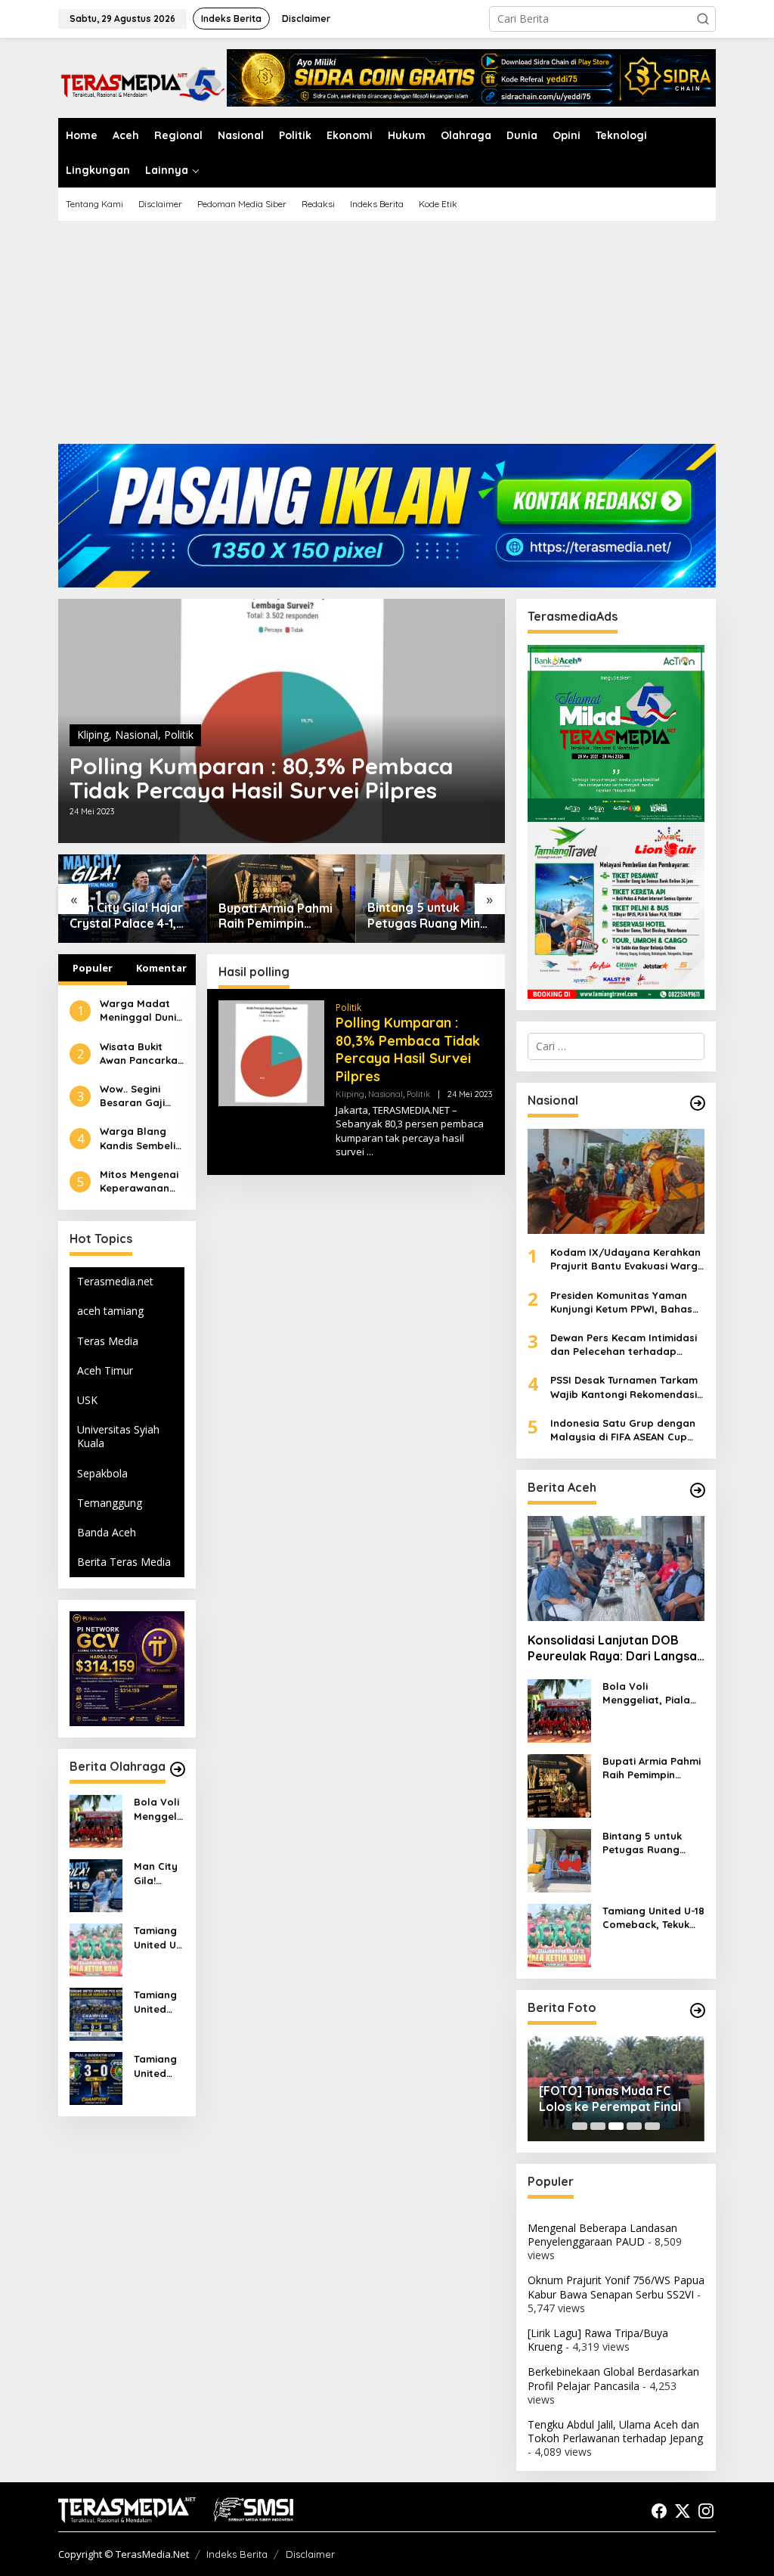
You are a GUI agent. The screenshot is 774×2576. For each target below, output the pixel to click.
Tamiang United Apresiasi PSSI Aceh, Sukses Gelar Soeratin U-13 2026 (157, 2002)
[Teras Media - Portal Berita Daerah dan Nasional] (142, 82)
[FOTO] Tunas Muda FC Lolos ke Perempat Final (610, 2099)
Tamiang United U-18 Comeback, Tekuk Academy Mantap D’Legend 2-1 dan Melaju (158, 1937)
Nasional (136, 735)
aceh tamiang (110, 1311)
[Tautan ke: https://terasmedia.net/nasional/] (698, 1103)
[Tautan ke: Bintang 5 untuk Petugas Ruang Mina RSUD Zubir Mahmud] (559, 1860)
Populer (93, 968)
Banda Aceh (107, 1532)
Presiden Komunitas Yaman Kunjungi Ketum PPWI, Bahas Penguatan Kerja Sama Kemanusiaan (621, 1302)
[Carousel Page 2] (598, 2126)
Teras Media (108, 1341)
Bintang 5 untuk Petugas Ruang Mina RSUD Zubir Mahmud (427, 916)
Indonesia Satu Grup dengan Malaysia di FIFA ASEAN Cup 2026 (623, 1430)
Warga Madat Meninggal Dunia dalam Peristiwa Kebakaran (141, 1011)
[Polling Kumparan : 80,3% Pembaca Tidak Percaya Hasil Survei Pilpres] (370, 1152)
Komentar (161, 968)
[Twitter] (683, 2511)
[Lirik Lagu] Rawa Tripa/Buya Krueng (598, 2340)
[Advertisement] (387, 338)
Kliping (93, 735)
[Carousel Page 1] (580, 2126)
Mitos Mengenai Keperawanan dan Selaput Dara (139, 1181)
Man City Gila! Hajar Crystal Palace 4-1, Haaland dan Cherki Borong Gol (126, 916)
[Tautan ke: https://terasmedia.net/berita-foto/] (698, 2010)
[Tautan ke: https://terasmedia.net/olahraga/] (178, 1769)
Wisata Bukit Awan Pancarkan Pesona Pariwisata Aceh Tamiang (142, 1054)
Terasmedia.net (115, 1281)
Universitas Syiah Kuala (118, 1436)
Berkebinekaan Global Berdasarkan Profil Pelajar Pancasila (613, 2378)
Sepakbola (102, 1473)
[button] (703, 19)
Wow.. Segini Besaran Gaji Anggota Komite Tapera (141, 1096)
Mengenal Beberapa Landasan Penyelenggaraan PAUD (602, 2235)
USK (87, 1400)
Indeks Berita (237, 2554)
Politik (179, 735)
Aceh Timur (105, 1370)
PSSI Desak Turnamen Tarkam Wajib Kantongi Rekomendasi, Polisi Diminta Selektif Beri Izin (625, 1387)
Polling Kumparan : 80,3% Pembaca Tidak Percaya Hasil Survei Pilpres (262, 778)
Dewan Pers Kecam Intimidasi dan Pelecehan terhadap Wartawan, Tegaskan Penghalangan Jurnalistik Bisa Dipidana (627, 1345)
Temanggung (110, 1503)
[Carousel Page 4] (634, 2126)
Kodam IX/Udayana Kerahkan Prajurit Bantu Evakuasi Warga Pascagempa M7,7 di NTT (627, 1259)
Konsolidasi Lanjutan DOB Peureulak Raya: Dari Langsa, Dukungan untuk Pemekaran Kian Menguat (614, 1648)
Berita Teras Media (124, 1562)
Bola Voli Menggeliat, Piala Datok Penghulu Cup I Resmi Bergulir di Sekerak (157, 1809)
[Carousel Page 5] (652, 2126)
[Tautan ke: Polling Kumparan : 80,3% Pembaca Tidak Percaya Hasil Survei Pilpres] (271, 1052)
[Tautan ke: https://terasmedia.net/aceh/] (698, 1490)
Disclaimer (310, 2554)
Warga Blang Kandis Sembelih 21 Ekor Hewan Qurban (141, 1138)
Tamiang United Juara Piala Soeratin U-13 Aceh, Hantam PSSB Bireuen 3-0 (159, 2066)
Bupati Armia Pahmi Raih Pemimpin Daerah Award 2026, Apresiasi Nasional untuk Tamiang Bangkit (278, 916)
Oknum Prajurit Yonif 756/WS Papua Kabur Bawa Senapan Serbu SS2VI (616, 2287)
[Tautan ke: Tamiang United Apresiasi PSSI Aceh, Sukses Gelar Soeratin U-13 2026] (96, 2013)
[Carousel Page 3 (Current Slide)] (616, 2126)
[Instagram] (706, 2511)
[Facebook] (659, 2511)
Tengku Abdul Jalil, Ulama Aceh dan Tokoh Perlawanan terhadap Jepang (615, 2431)
